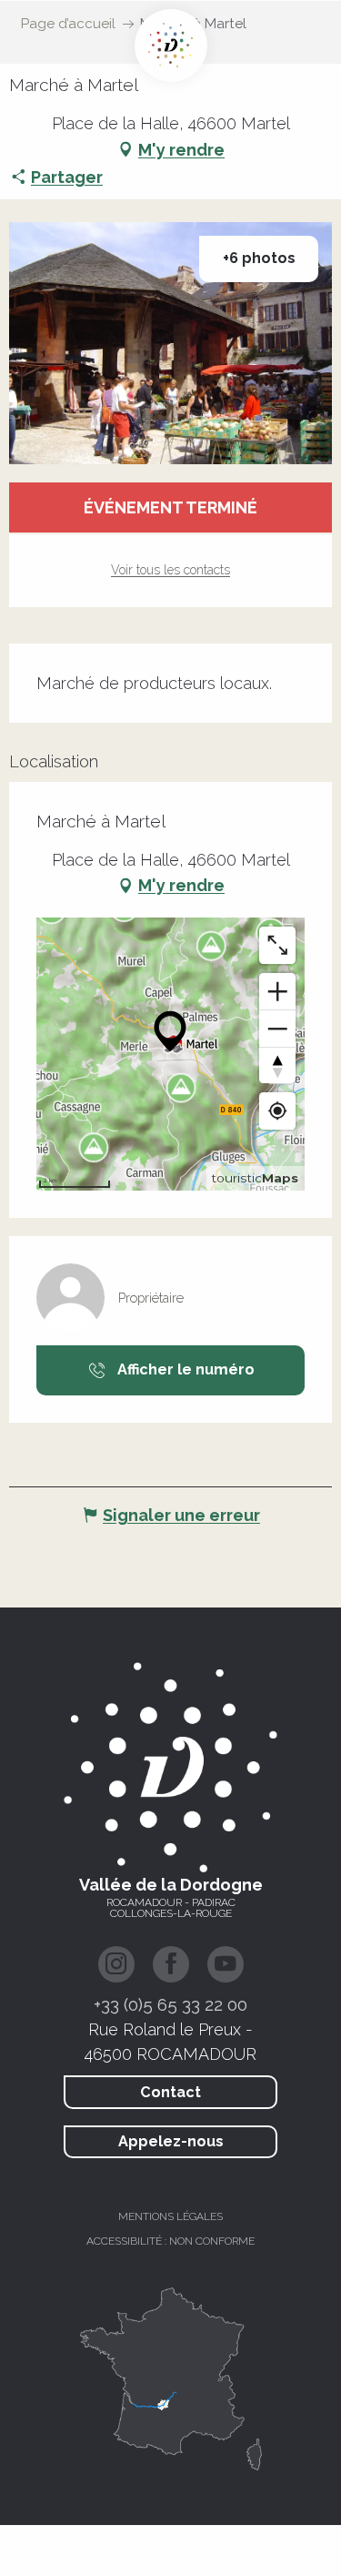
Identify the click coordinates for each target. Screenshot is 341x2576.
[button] (170, 343)
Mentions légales (170, 2216)
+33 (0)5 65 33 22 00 (170, 2004)
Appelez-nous (171, 2141)
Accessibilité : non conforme (170, 2241)
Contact (170, 2092)
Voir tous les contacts (170, 570)
